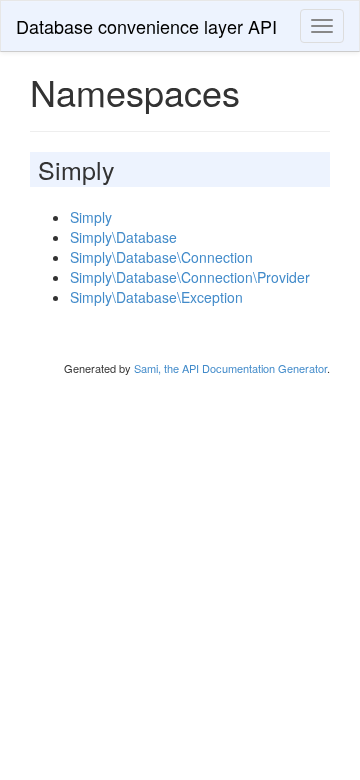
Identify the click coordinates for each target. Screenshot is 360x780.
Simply (91, 217)
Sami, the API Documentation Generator (230, 368)
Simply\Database (123, 237)
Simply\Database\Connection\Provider (190, 277)
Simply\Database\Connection (161, 257)
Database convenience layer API (146, 26)
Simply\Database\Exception (156, 297)
